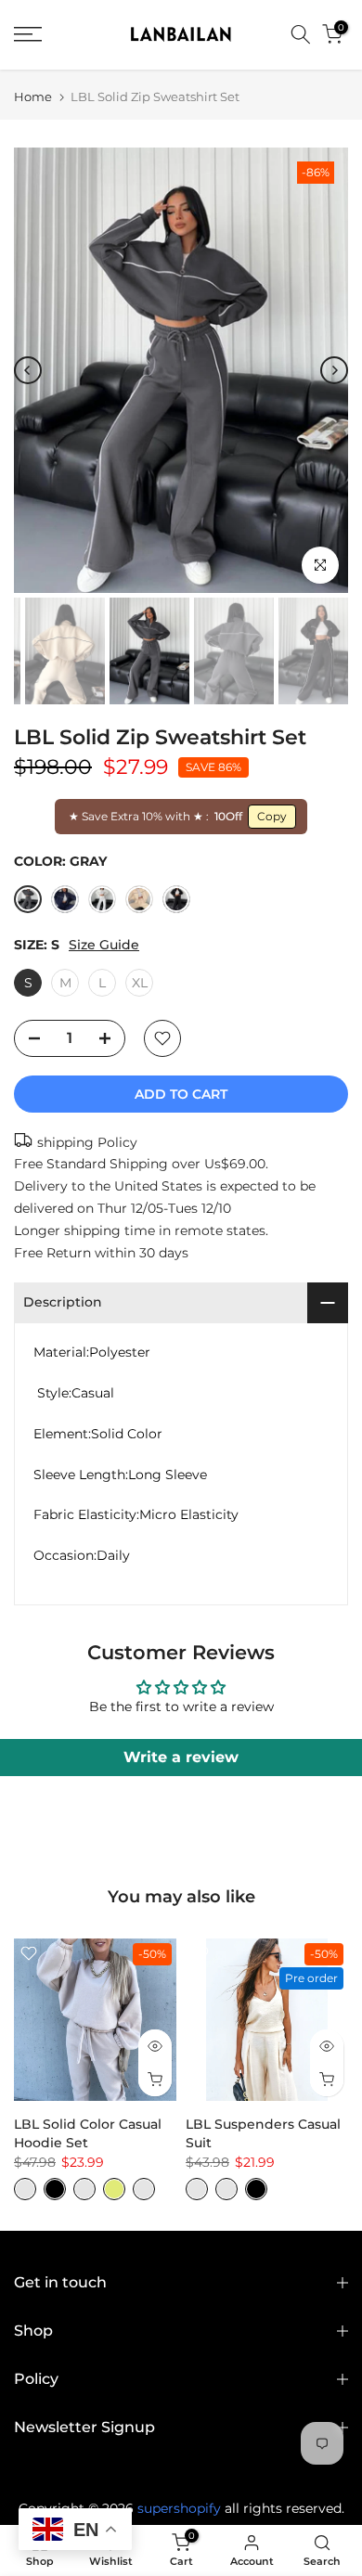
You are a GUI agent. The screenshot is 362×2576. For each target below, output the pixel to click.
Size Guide (104, 945)
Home (33, 97)
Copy (272, 816)
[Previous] (28, 370)
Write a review (181, 1757)
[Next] (334, 370)
